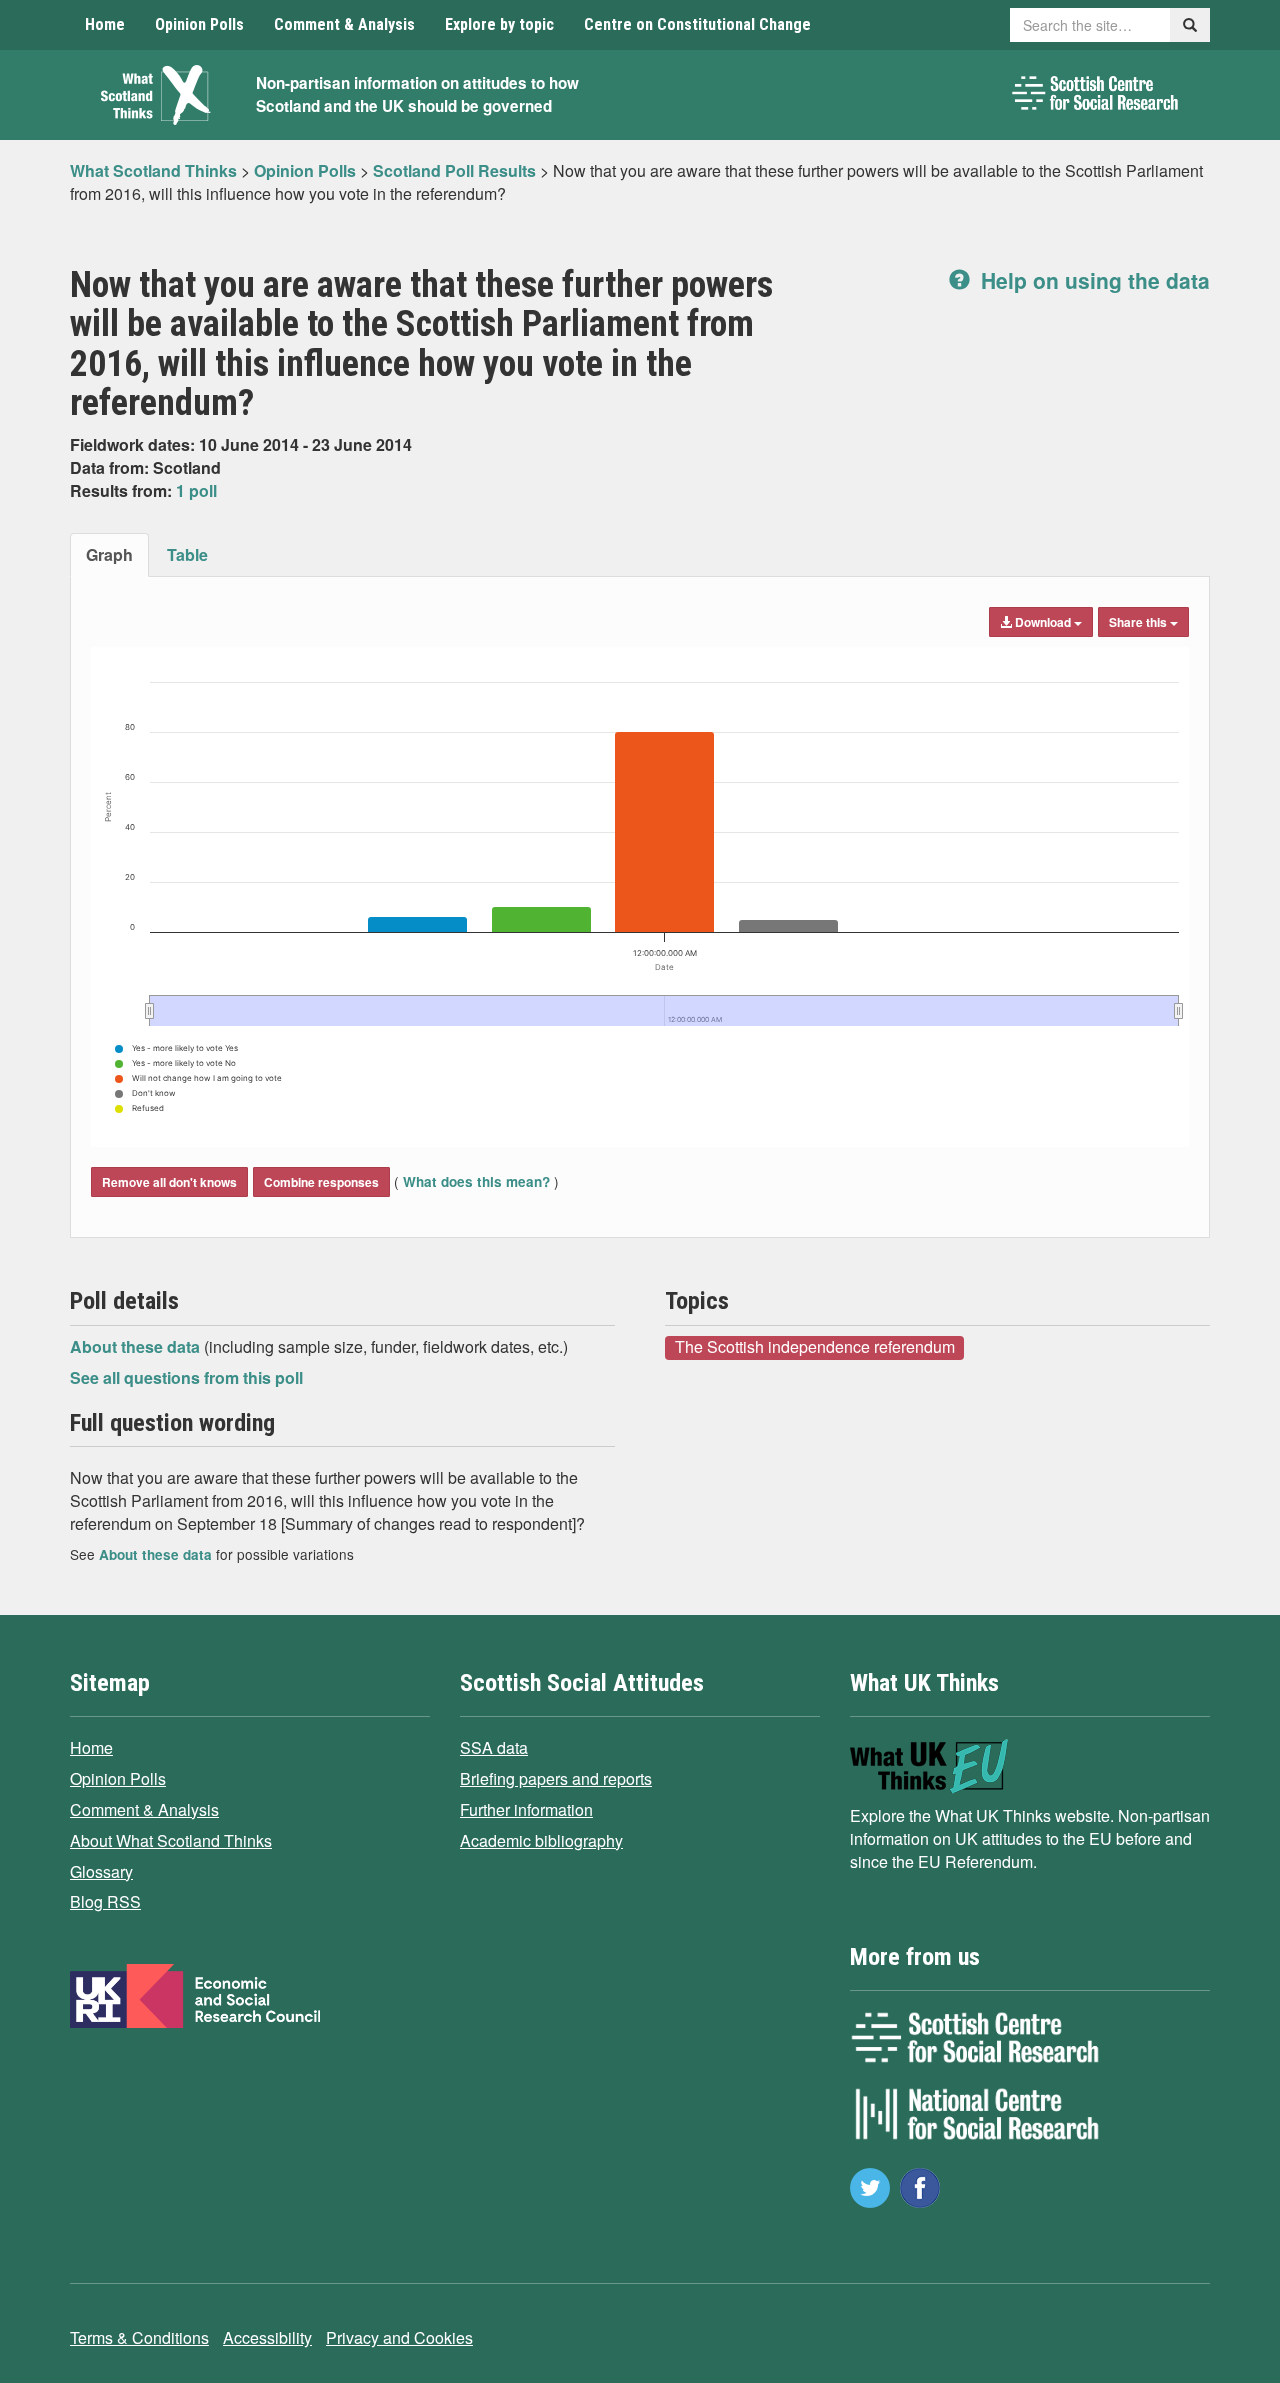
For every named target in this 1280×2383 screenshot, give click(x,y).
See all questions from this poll (186, 1377)
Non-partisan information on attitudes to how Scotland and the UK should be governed (417, 94)
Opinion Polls (199, 24)
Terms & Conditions (139, 2337)
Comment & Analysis (344, 24)
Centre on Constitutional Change (697, 24)
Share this (1139, 622)
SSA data (494, 1747)
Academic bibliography (541, 1840)
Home (105, 24)
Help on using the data (1092, 280)
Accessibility (267, 2337)
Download (1043, 622)
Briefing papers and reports (556, 1778)
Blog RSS (105, 1901)
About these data (137, 1346)
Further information (526, 1809)
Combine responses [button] (321, 1182)
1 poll (196, 490)
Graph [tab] (109, 554)
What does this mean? (476, 1181)
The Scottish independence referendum (815, 1347)
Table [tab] (187, 554)
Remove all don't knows (169, 1182)
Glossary (101, 1871)
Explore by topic (499, 24)
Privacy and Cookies (399, 2337)
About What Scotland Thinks (171, 1840)
